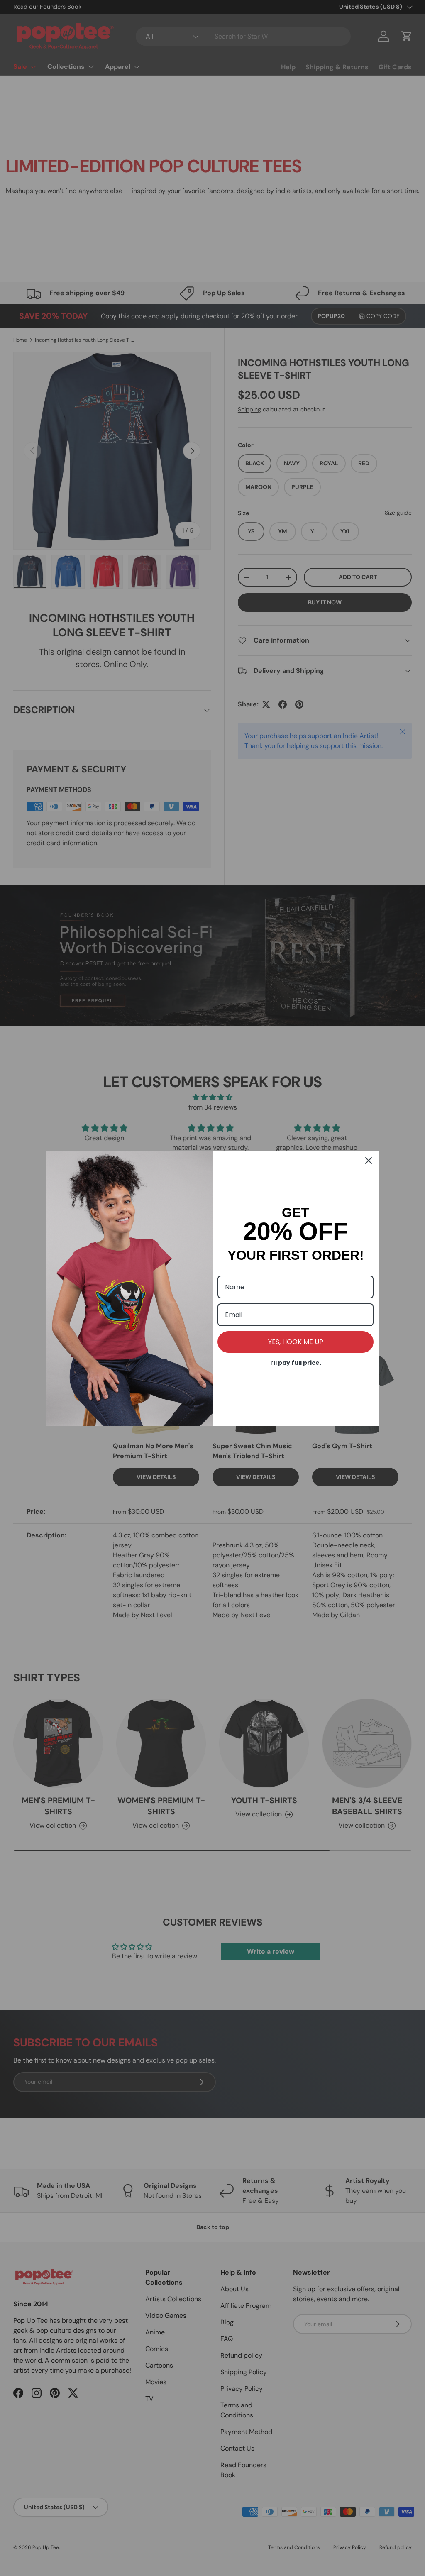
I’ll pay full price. (296, 1363)
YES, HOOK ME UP (296, 1342)
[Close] (369, 1161)
